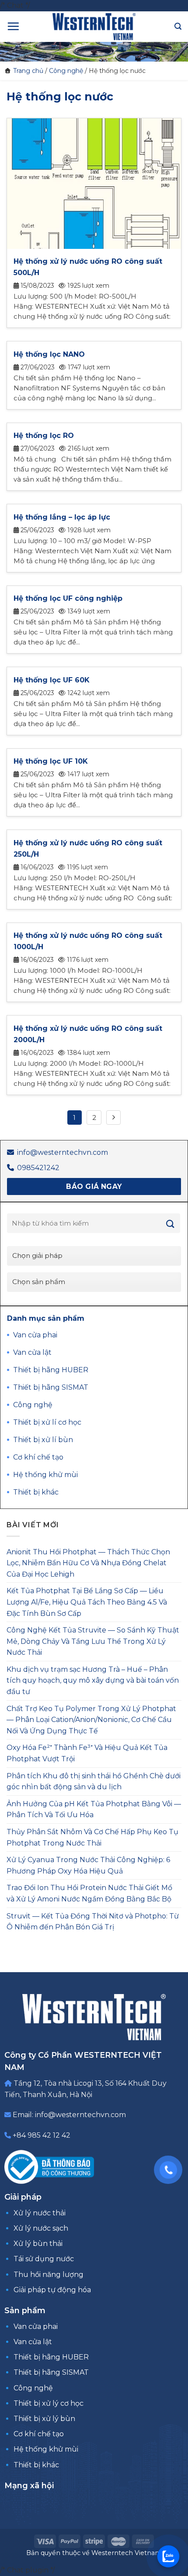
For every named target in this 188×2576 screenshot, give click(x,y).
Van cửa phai (36, 2326)
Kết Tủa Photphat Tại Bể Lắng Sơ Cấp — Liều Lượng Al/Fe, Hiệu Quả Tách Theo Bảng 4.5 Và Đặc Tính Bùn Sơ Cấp (87, 1602)
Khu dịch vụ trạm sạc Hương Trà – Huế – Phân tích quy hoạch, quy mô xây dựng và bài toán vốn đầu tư (93, 1681)
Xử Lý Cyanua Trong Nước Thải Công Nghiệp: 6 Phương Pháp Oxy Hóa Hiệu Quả (88, 1865)
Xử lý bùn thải (38, 2244)
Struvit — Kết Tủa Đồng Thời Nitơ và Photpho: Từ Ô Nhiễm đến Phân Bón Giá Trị (93, 1922)
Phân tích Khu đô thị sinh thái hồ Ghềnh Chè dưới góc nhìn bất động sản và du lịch (94, 1782)
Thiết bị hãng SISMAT (51, 2372)
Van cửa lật (33, 2342)
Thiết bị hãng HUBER (51, 2357)
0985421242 (38, 1168)
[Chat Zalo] (168, 2556)
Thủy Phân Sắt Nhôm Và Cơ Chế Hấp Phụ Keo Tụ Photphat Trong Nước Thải (92, 1837)
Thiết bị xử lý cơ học (49, 2403)
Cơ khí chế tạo (39, 2434)
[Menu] (13, 26)
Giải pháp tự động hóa (52, 2290)
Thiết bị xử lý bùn (44, 2419)
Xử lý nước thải (40, 2213)
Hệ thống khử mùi (46, 2449)
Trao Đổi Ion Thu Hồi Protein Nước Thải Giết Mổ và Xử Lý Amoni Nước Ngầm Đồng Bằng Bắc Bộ (89, 1893)
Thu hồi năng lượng (49, 2275)
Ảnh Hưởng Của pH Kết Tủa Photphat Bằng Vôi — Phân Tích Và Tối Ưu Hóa (94, 1810)
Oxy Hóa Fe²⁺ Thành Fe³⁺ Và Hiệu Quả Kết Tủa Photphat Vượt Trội (87, 1753)
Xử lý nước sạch (41, 2228)
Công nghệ (66, 71)
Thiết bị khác (36, 2465)
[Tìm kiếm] (178, 26)
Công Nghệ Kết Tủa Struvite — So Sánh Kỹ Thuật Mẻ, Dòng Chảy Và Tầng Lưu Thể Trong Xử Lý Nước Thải (93, 1641)
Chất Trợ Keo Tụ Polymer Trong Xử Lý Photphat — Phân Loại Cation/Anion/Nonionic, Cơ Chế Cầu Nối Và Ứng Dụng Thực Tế (91, 1720)
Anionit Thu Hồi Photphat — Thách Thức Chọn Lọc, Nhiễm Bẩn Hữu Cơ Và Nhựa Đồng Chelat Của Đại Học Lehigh (88, 1563)
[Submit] (171, 1224)
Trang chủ (28, 71)
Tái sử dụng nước (44, 2259)
